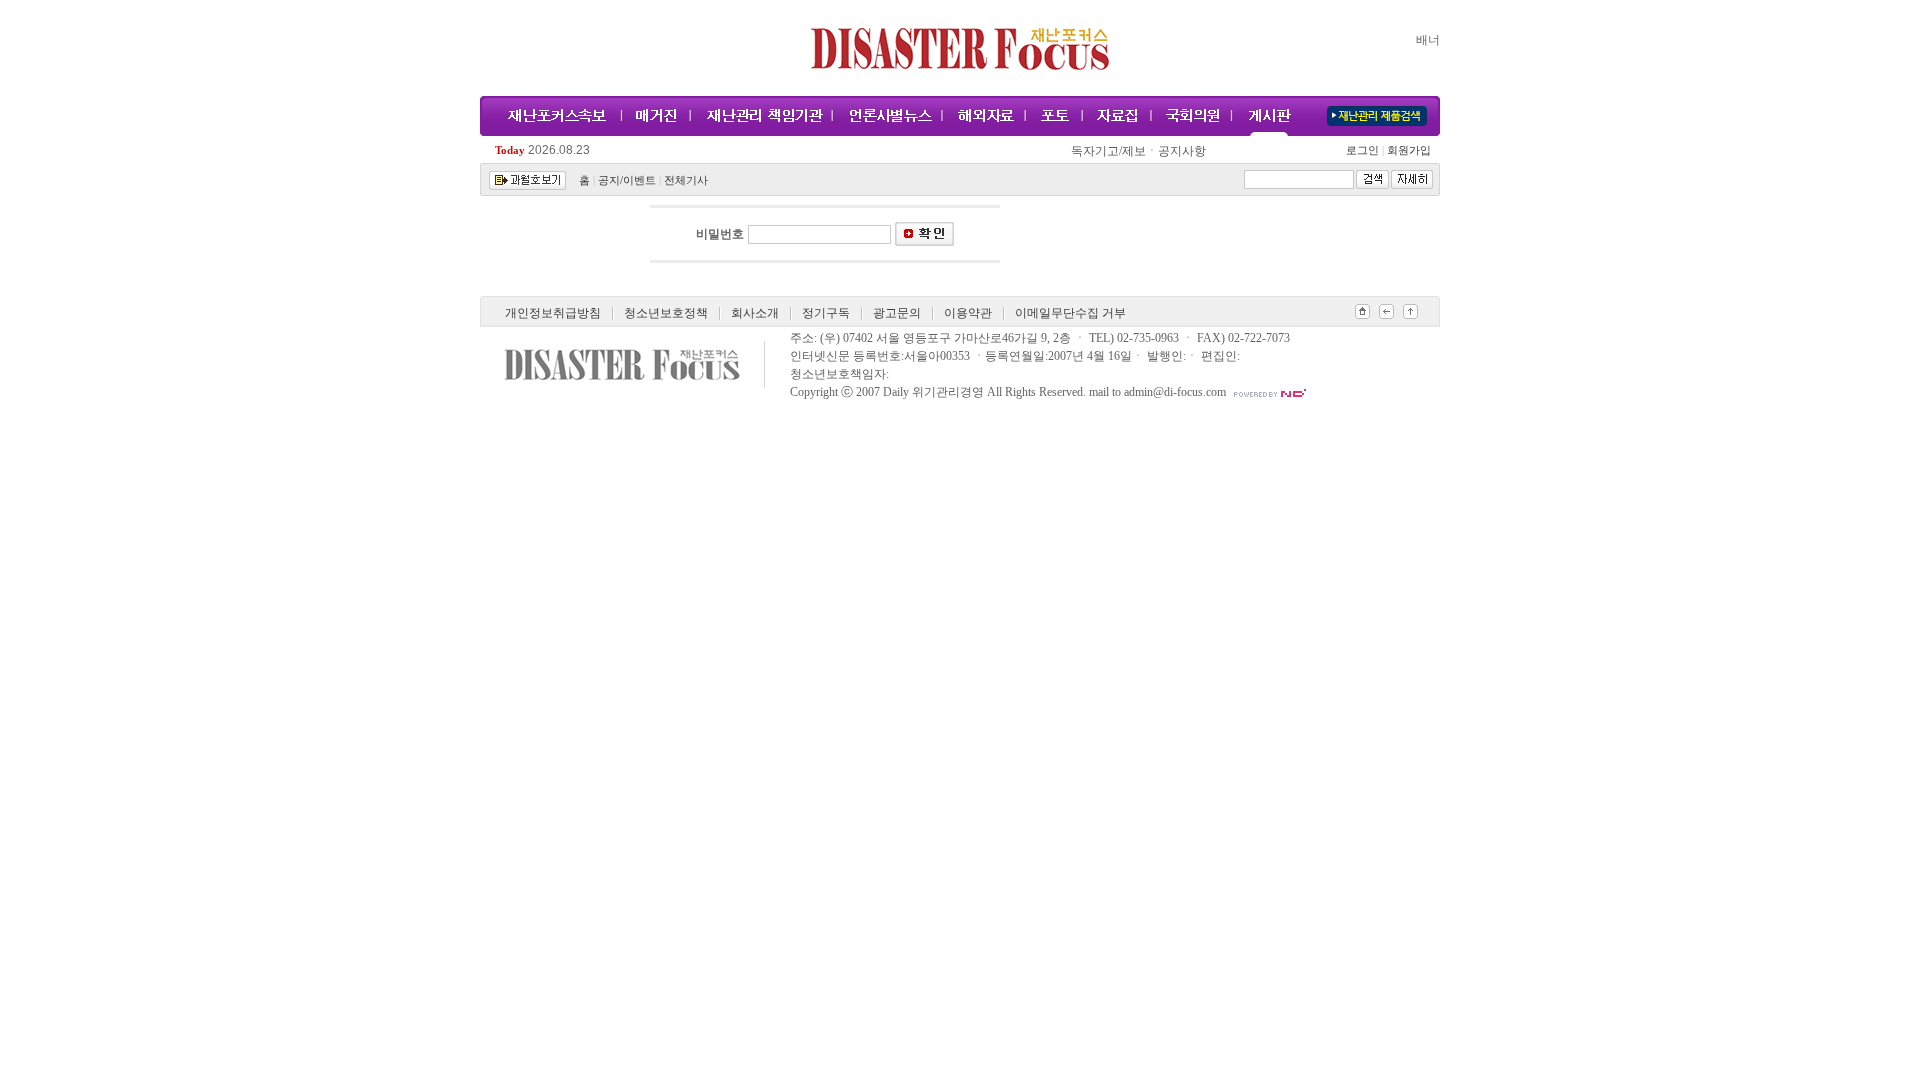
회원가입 (1407, 150)
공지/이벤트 (627, 180)
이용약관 (968, 313)
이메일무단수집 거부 (1070, 313)
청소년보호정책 (666, 313)
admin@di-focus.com (1175, 392)
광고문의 (897, 313)
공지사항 (1182, 151)
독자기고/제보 (1108, 151)
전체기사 (686, 180)
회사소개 (755, 313)
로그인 (1365, 150)
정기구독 (826, 313)
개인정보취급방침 (553, 313)
